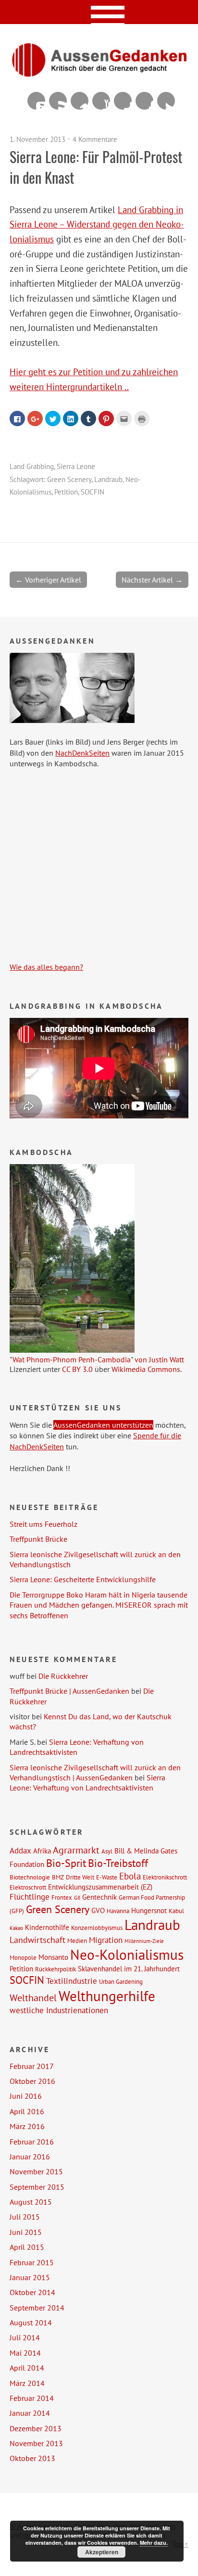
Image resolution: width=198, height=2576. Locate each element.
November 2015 (36, 2171)
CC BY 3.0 (77, 1369)
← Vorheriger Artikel (48, 580)
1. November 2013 (37, 139)
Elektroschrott (28, 1887)
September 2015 (37, 2187)
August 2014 (31, 2322)
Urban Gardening (121, 1981)
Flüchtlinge (30, 1897)
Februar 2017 (32, 2066)
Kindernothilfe (47, 1927)
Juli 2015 (25, 2217)
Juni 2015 (26, 2232)
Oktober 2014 (32, 2292)
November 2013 (36, 2443)
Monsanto (53, 1957)
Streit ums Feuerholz (43, 1524)
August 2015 (31, 2202)
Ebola (130, 1876)
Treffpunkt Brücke (38, 1539)
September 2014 (37, 2308)
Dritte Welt (80, 1877)
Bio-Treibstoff (118, 1863)
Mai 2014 (25, 2353)
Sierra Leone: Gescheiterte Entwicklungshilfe (83, 1579)
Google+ (123, 101)
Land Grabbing (32, 466)
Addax (20, 1851)
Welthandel (33, 1998)
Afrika (42, 1851)
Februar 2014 (32, 2398)
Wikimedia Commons (146, 1369)
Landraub (108, 479)
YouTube (101, 101)
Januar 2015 (30, 2277)
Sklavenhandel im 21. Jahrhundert (129, 1968)
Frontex (62, 1897)
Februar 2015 (32, 2262)
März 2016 (27, 2126)
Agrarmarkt (76, 1850)
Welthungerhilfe (107, 1996)
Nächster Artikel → (152, 580)
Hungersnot (149, 1910)
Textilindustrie (72, 1981)
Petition (66, 492)
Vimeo (80, 101)
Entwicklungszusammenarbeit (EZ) (100, 1887)
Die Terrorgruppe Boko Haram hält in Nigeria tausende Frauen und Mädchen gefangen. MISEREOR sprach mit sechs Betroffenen (99, 1605)
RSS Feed (58, 101)
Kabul (176, 1911)
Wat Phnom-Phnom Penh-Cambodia (72, 1359)
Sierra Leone (76, 466)
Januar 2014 (30, 2413)
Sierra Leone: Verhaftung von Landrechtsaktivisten (77, 1747)
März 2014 (27, 2383)
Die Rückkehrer (63, 1676)
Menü (99, 12)
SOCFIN (93, 492)
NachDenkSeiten (82, 753)
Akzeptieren (102, 2552)
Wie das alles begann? (46, 967)
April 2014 (27, 2368)
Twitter (166, 101)
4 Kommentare (95, 139)
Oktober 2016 (32, 2081)
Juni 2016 (26, 2096)
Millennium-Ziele (144, 1941)
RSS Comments (36, 101)
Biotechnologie (30, 1877)
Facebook (144, 101)
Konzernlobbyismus (97, 1928)
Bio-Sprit (66, 1863)
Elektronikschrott (165, 1877)
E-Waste (107, 1877)
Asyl (107, 1851)
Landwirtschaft (37, 1940)
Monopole (23, 1957)
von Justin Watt (159, 1359)
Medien (77, 1941)
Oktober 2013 (32, 2458)
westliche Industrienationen (59, 2010)
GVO (98, 1910)
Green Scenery (69, 479)
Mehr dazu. (154, 2543)
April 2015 (27, 2247)
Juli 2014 (25, 2337)
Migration (106, 1940)
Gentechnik (99, 1897)
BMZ (58, 1877)
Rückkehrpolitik (56, 1969)
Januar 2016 (30, 2157)
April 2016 (27, 2111)
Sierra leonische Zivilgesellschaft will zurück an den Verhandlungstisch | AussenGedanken (95, 1772)
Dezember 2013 (36, 2428)
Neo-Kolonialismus (127, 1954)
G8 (77, 1898)
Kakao (16, 1928)
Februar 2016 (32, 2142)
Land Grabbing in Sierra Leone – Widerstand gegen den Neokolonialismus (97, 224)
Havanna (118, 1911)
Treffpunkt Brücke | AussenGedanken (69, 1691)
